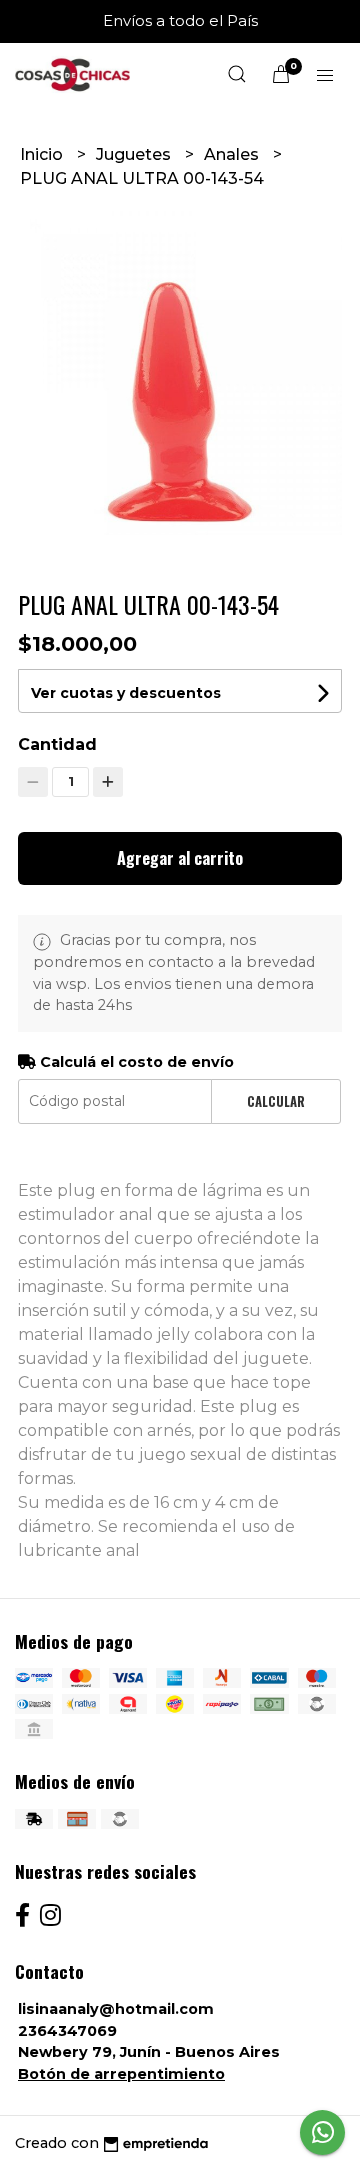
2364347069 (67, 2031)
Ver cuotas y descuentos (126, 693)
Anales (233, 154)
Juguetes (135, 154)
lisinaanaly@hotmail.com (116, 2009)
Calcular (276, 1101)
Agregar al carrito (180, 858)
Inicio (43, 154)
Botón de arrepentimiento (121, 2074)
